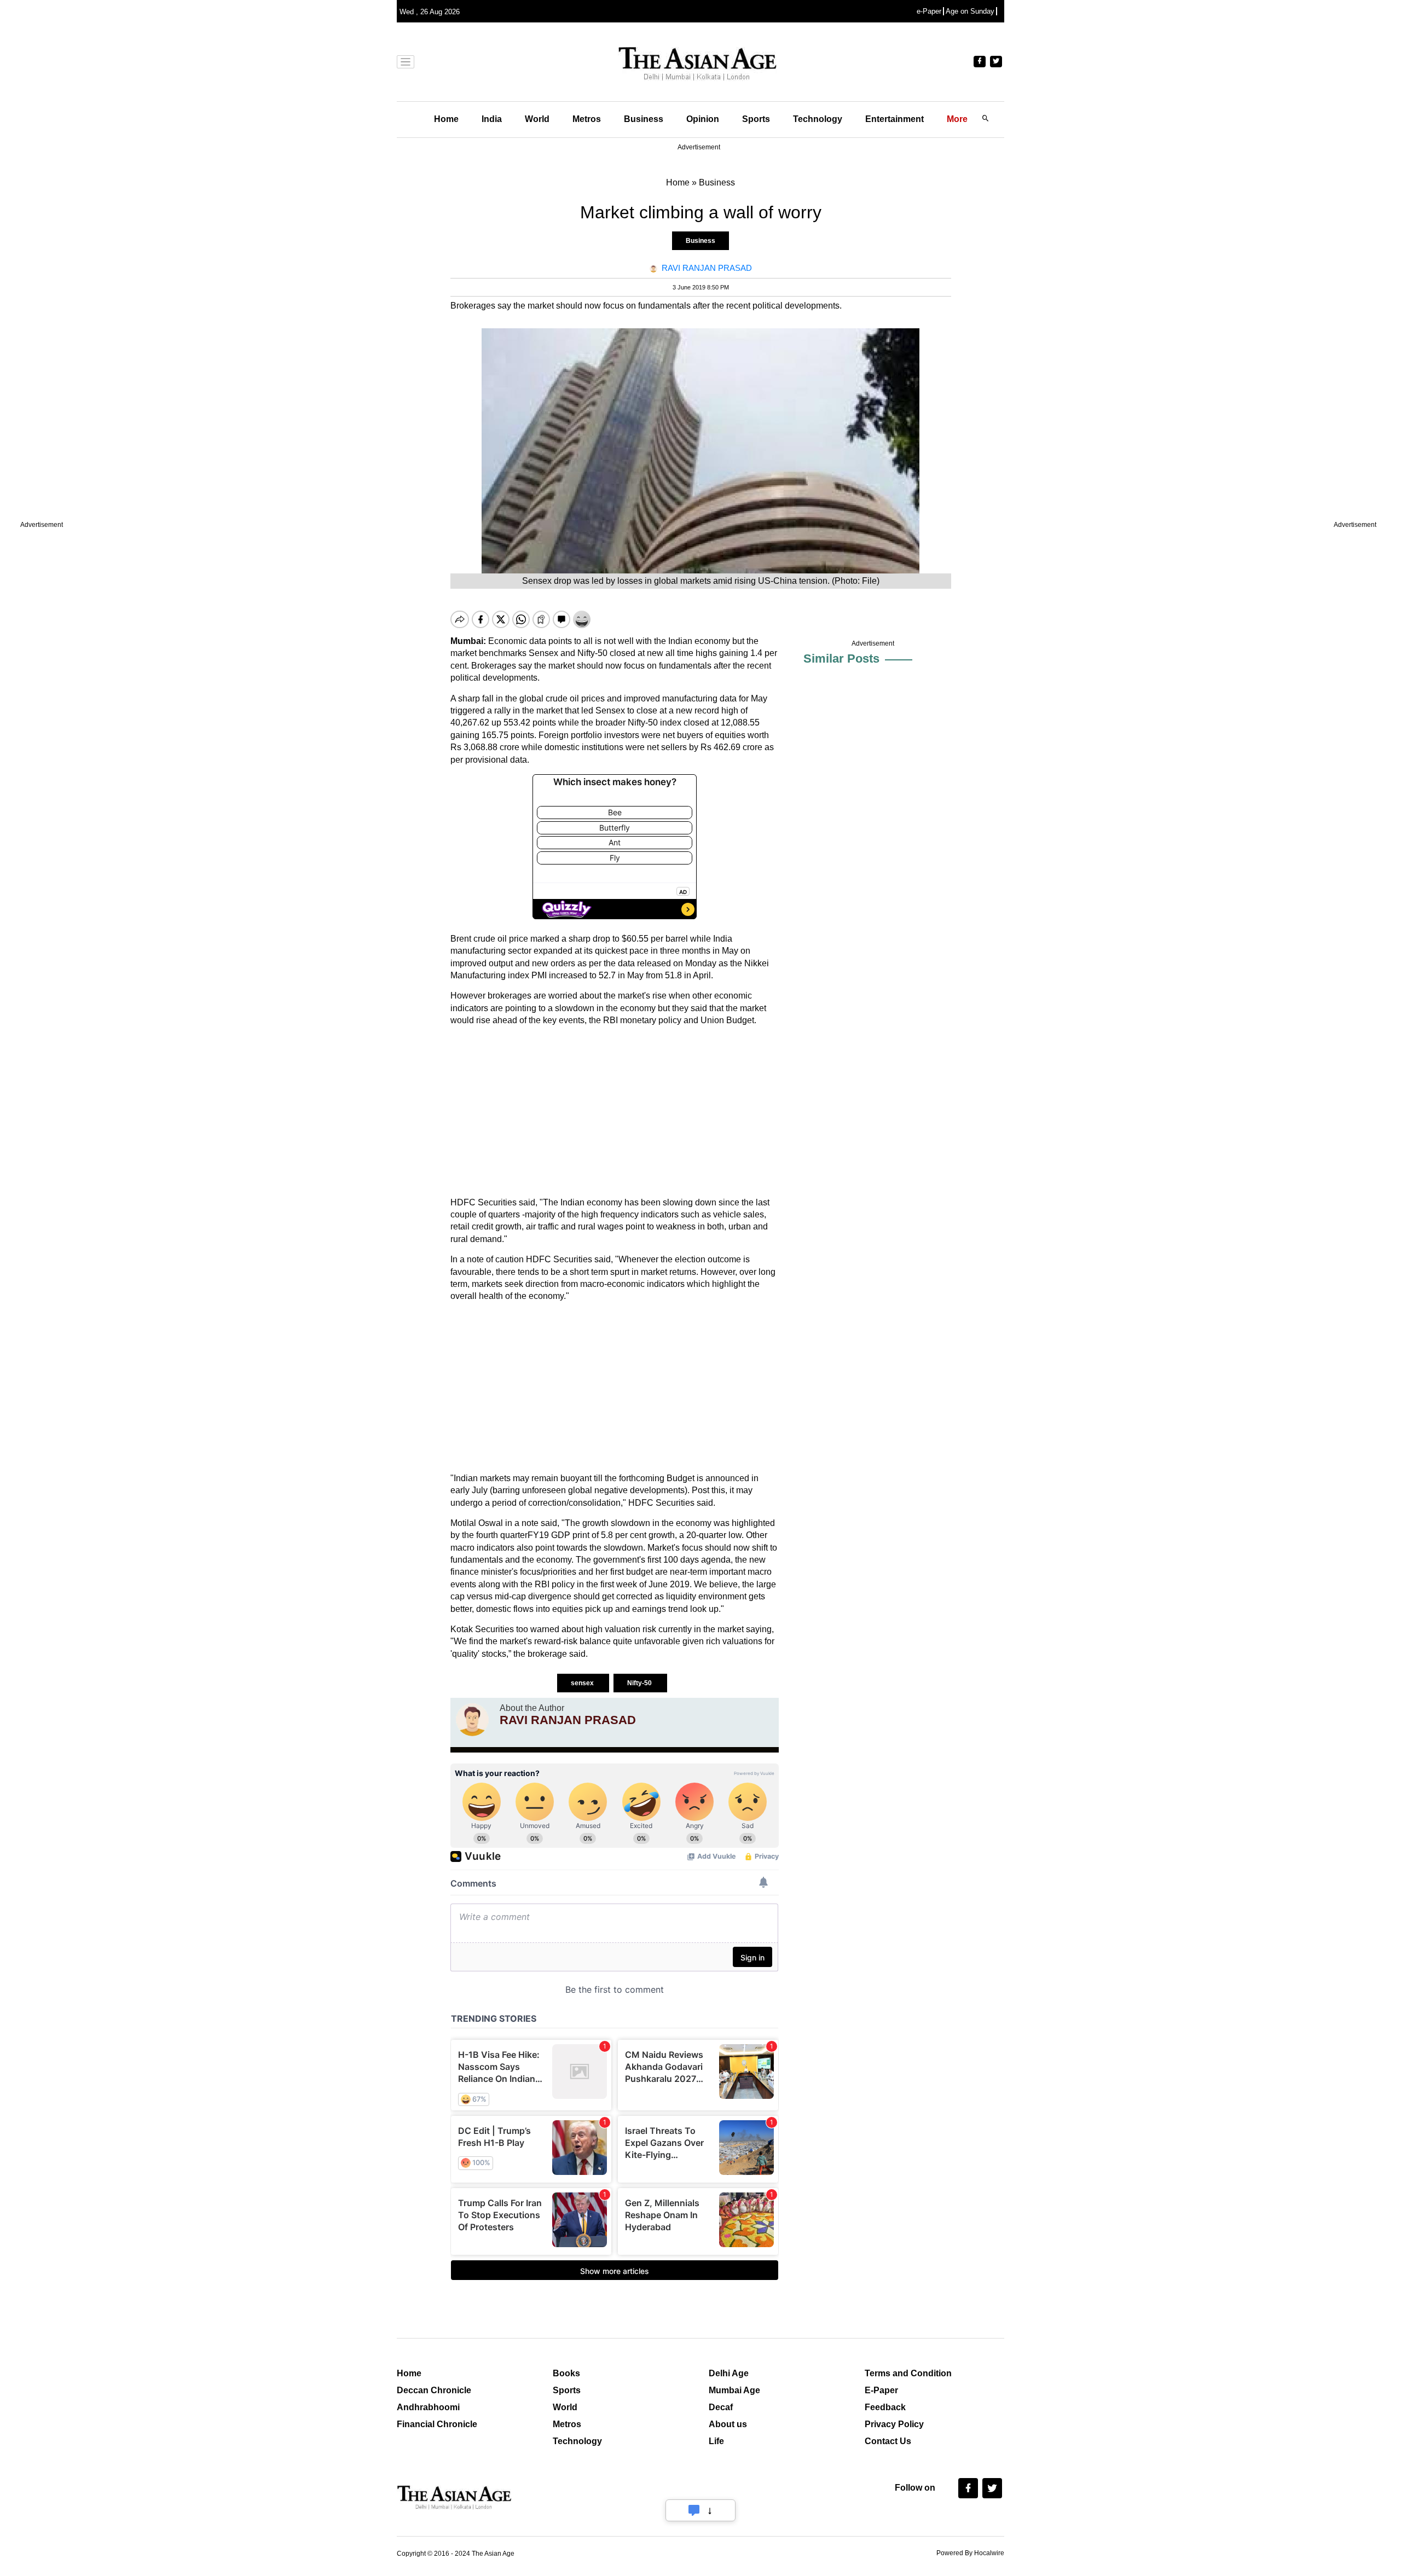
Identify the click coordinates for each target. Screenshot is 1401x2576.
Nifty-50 (640, 1683)
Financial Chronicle (437, 2424)
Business (644, 119)
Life (716, 2441)
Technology (818, 119)
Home (446, 119)
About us (728, 2424)
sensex (583, 1683)
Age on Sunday (970, 11)
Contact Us (888, 2441)
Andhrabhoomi (428, 2407)
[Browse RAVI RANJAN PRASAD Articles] (472, 1720)
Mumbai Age (734, 2390)
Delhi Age (729, 2373)
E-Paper (881, 2390)
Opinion (703, 119)
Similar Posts (841, 658)
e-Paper (929, 11)
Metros (587, 119)
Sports (756, 119)
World (537, 119)
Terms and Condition (908, 2373)
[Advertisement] (615, 1112)
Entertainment (895, 119)
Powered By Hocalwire (970, 2553)
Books (566, 2373)
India (492, 119)
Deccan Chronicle (434, 2390)
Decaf (721, 2407)
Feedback (885, 2407)
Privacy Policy (894, 2424)
